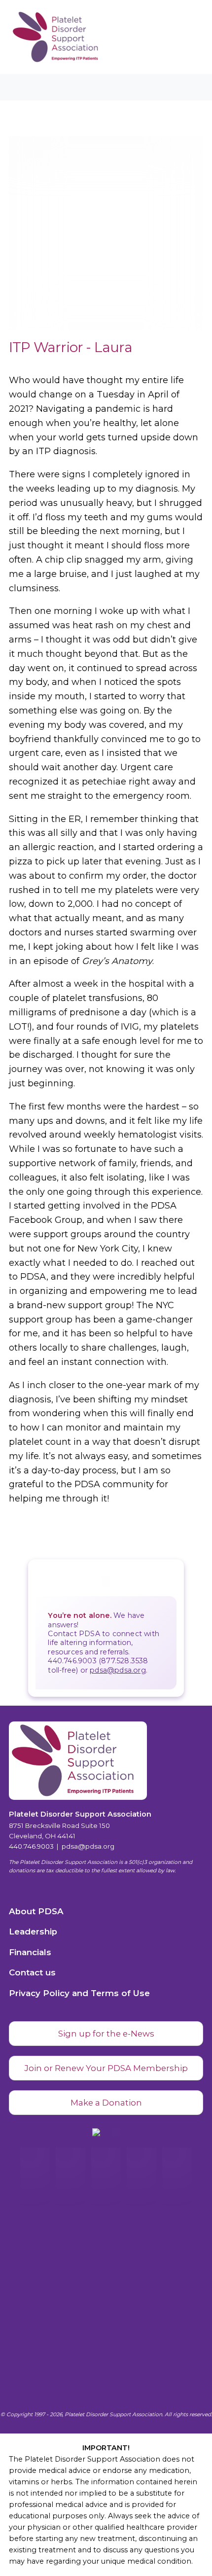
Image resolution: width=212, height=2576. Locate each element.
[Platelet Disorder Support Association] (42, 37)
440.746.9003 (31, 1846)
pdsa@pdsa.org (118, 1670)
